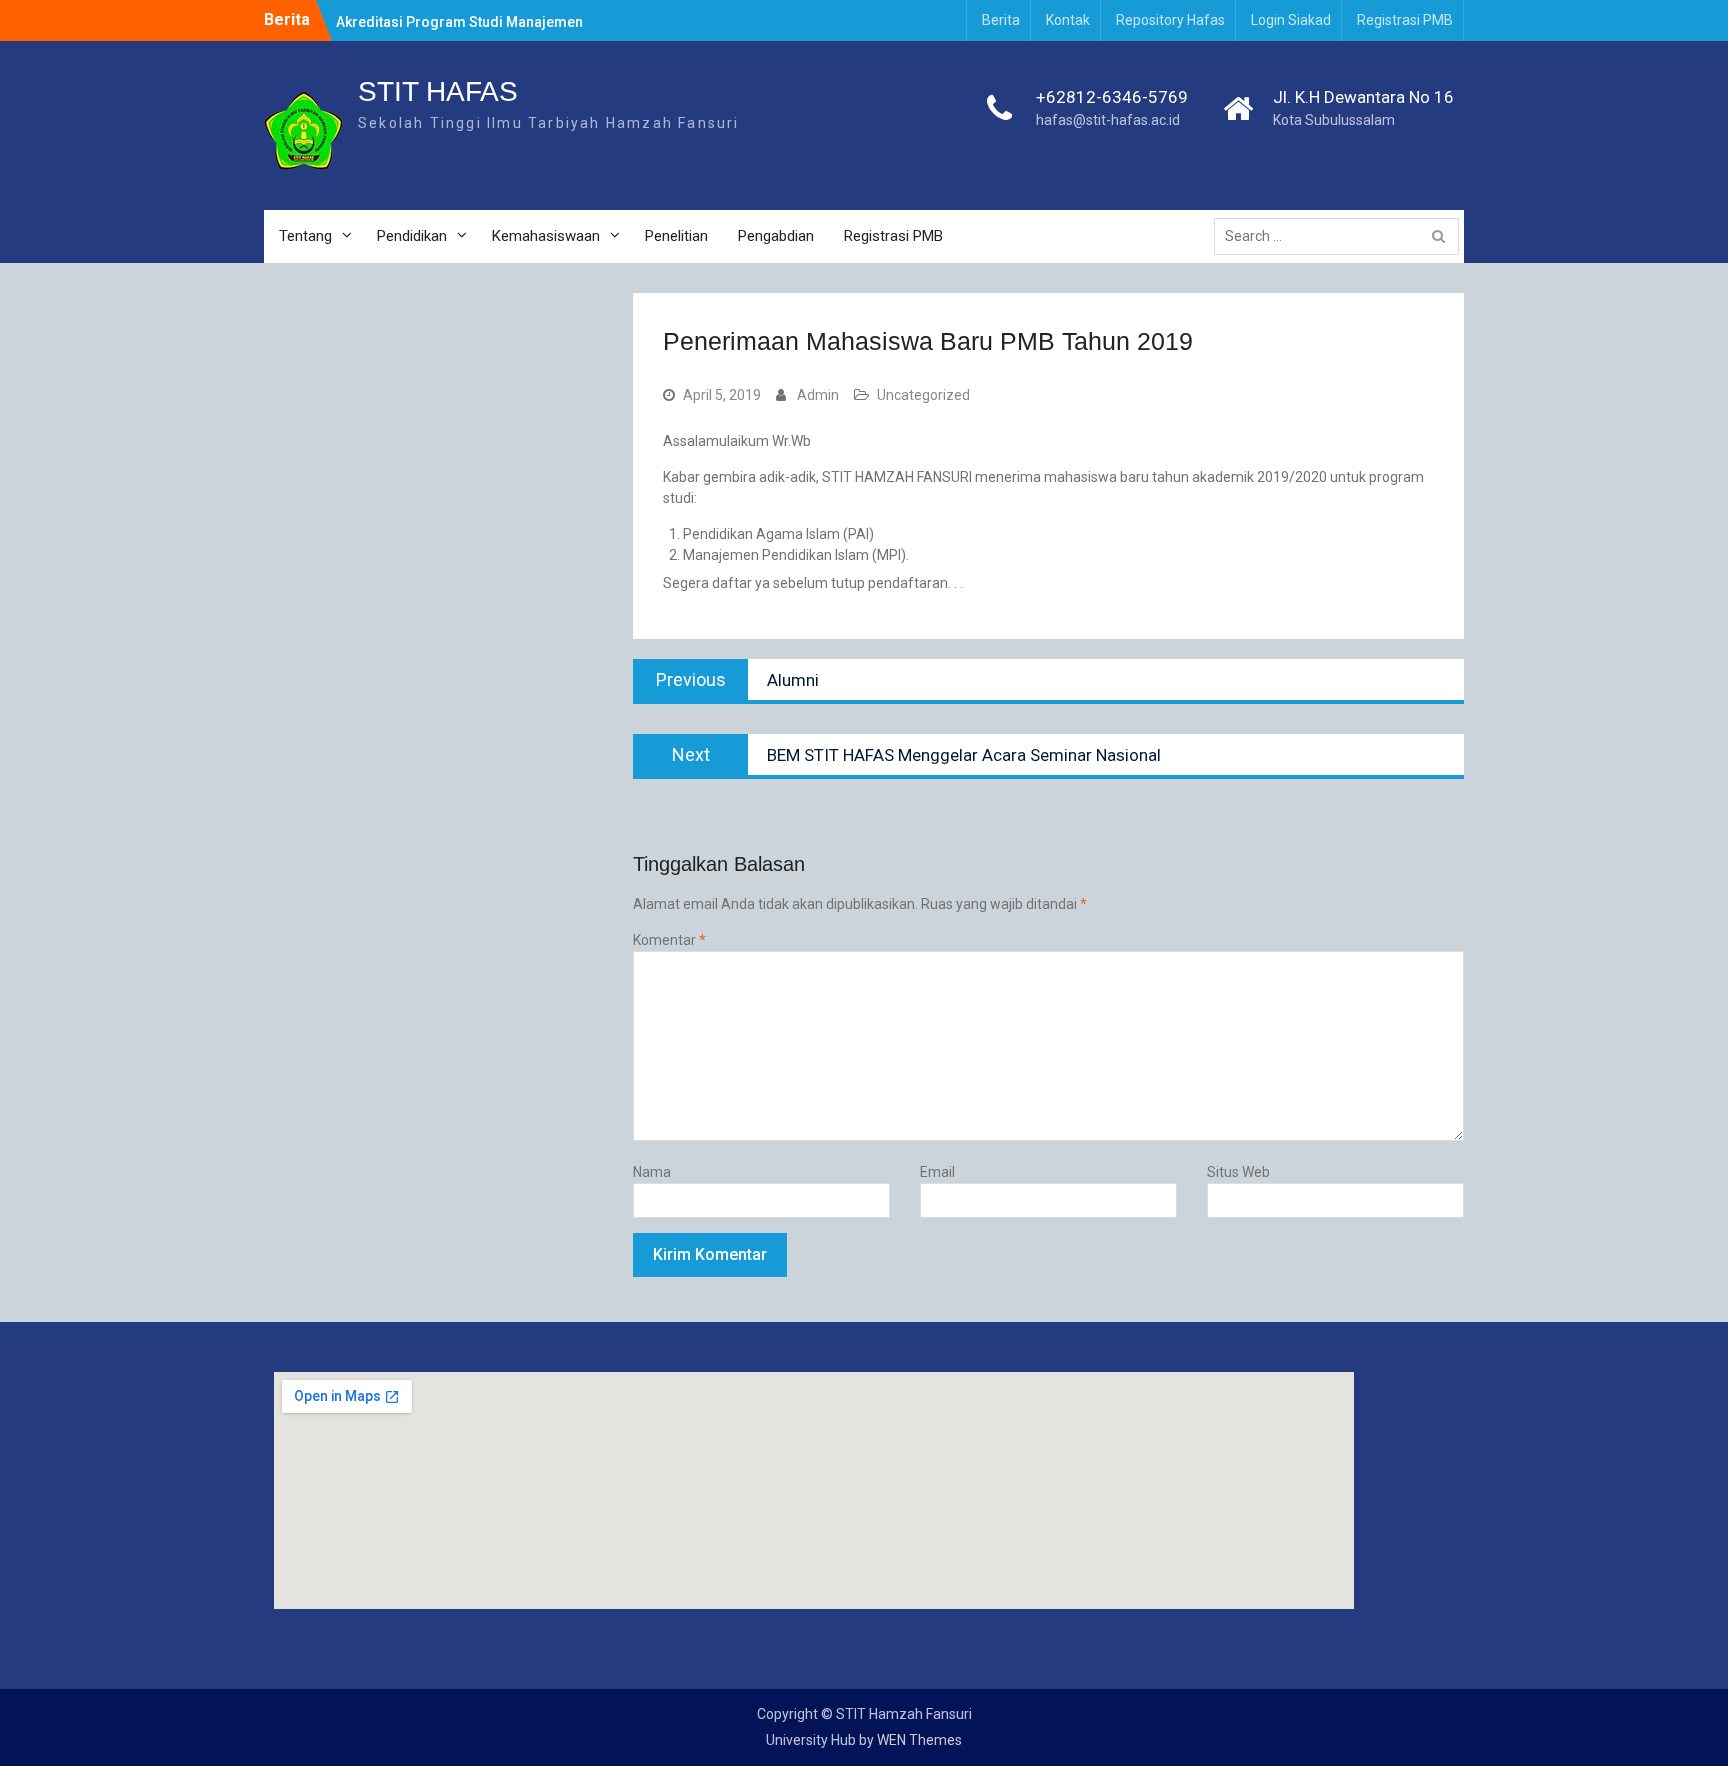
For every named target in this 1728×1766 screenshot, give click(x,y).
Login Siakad (1291, 20)
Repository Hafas (1170, 20)
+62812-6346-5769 (1112, 97)
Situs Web (1238, 1172)
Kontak (1068, 20)
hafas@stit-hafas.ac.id (1108, 120)
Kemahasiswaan (546, 236)
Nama (652, 1172)
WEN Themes (919, 1740)
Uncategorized (923, 395)
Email (937, 1172)
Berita (1001, 20)
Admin (818, 395)
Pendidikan (412, 236)
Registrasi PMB (1405, 20)
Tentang (305, 236)
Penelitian (676, 236)
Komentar (669, 940)
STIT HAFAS (438, 91)
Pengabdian (776, 236)
